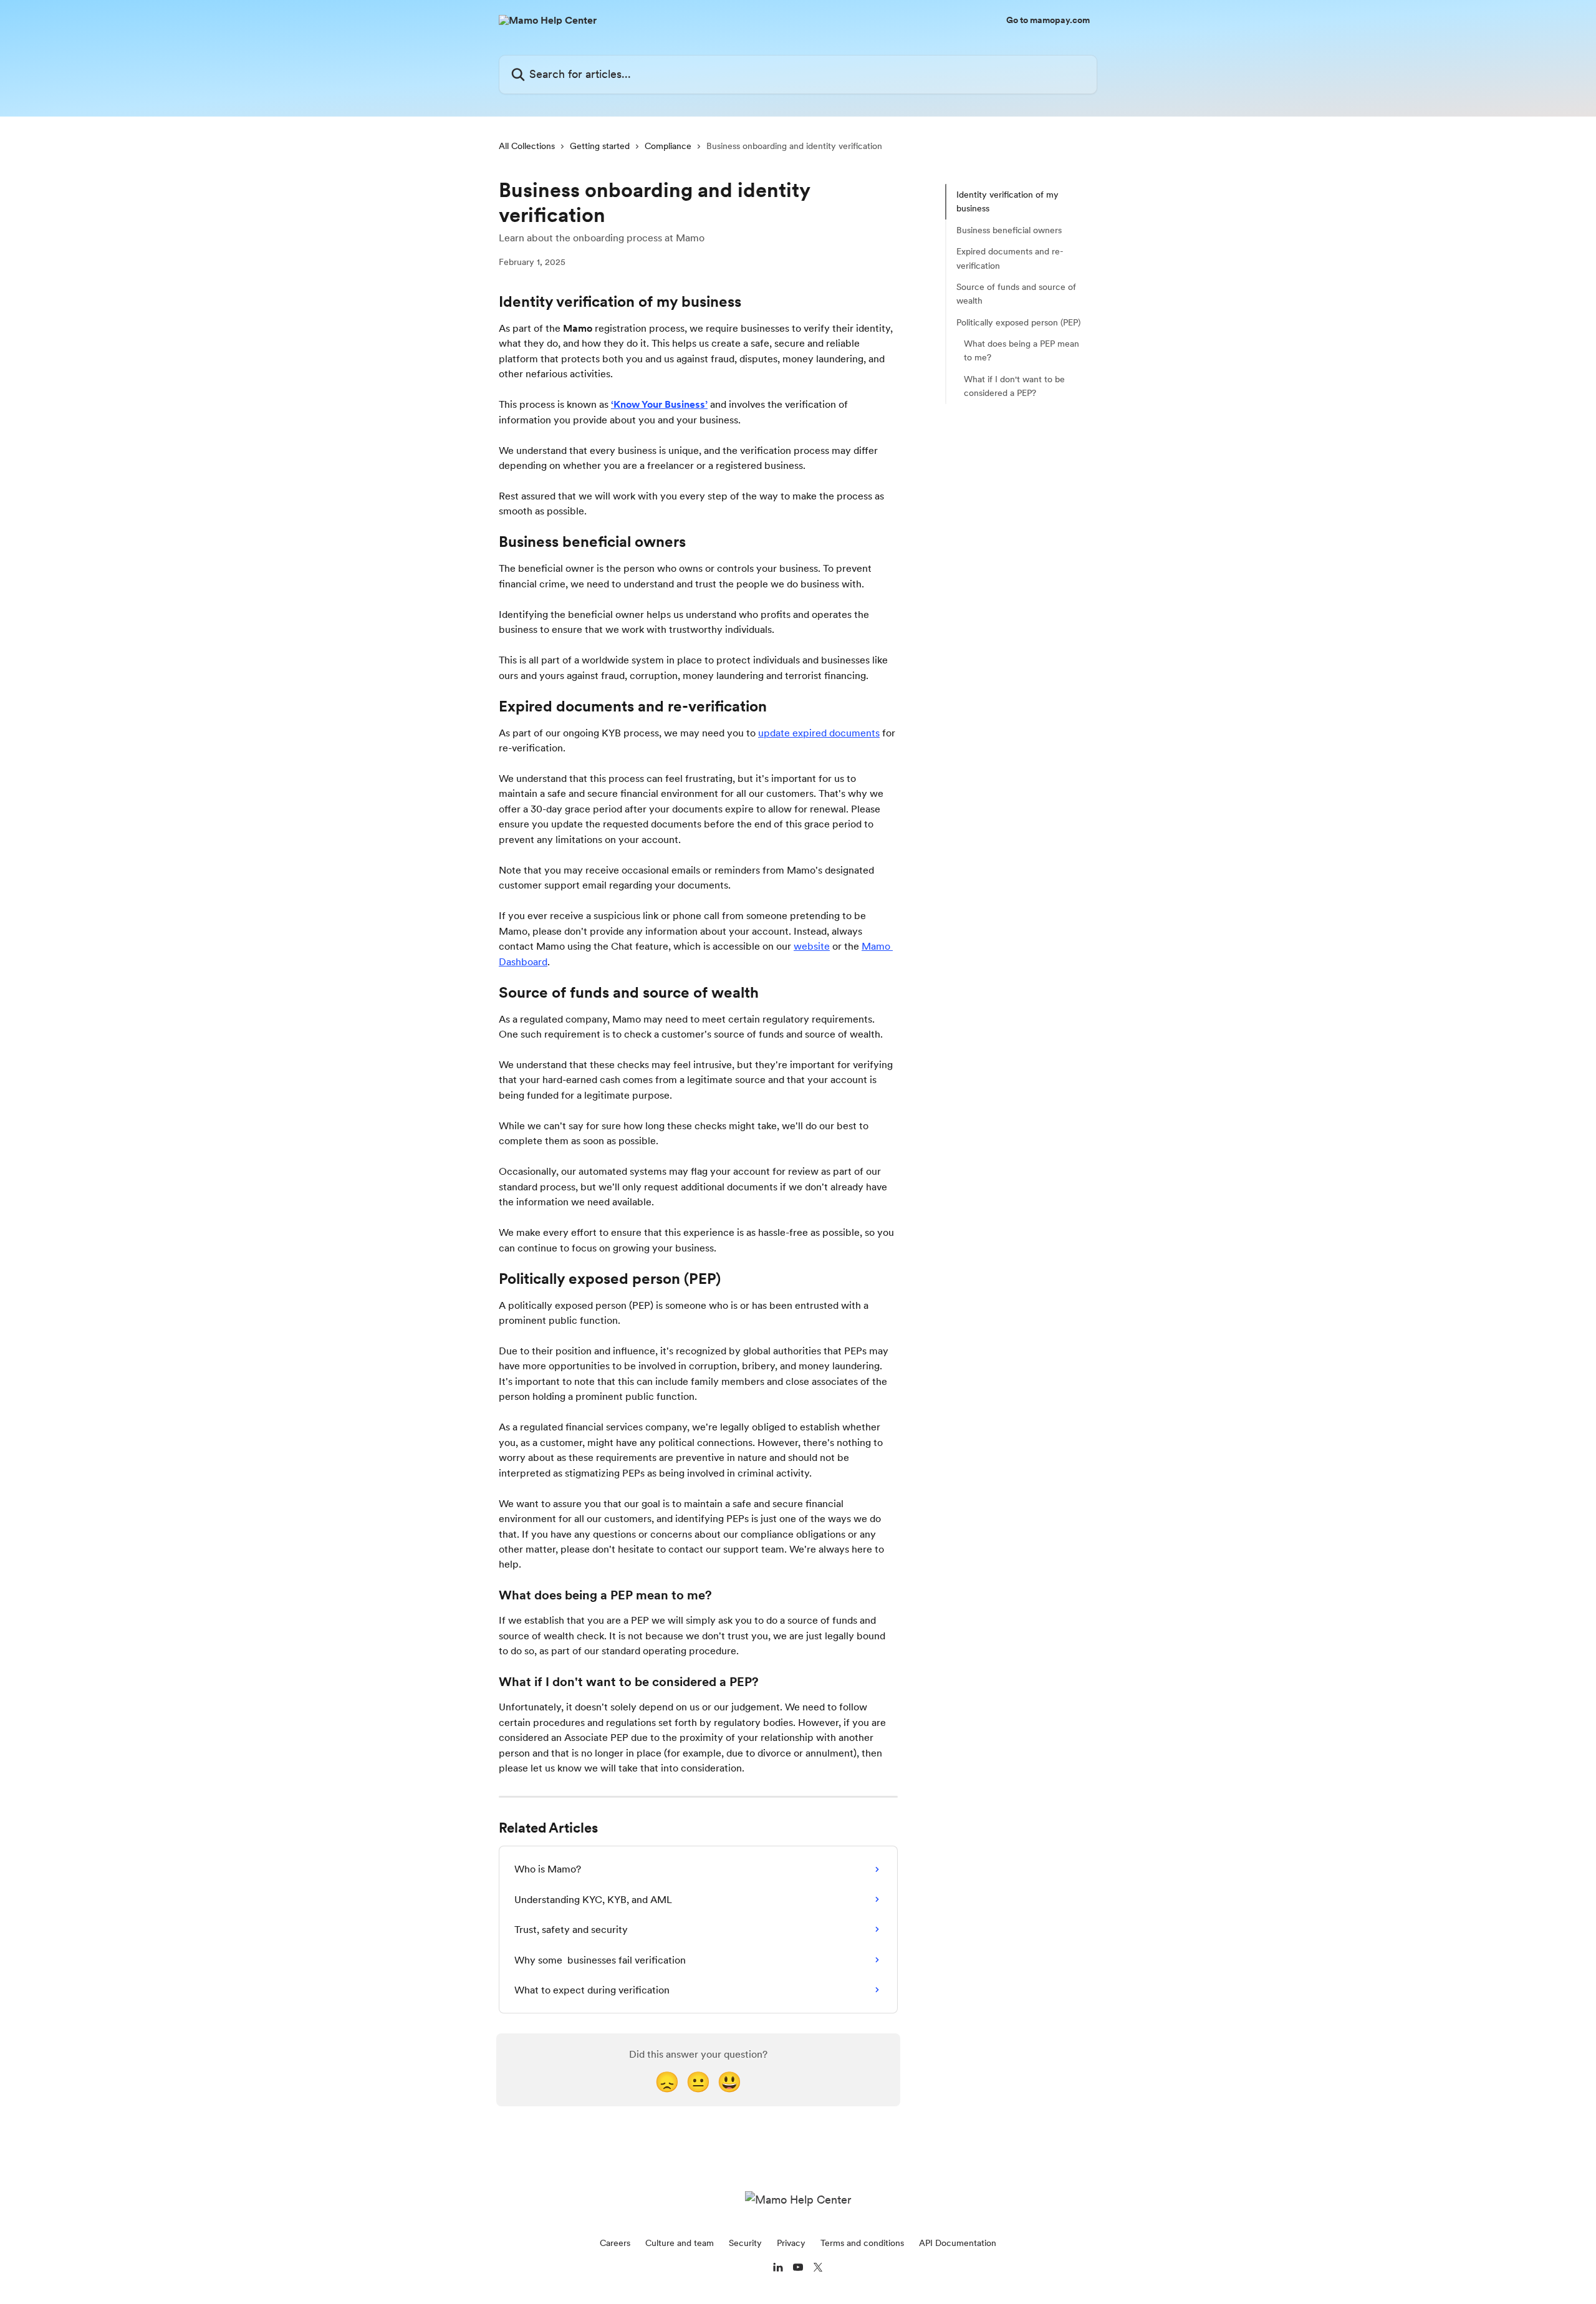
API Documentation (958, 2243)
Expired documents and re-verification (1010, 258)
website (812, 946)
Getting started (600, 146)
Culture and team (680, 2243)
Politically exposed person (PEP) (1018, 322)
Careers (615, 2243)
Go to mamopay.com (1048, 20)
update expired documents (819, 733)
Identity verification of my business (1007, 201)
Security (745, 2243)
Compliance (668, 146)
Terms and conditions (862, 2243)
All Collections (527, 146)
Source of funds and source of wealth (1016, 294)
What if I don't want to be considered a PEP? (1014, 386)
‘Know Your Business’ (659, 404)
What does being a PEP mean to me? (1022, 350)
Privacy (791, 2243)
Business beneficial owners (1009, 230)
